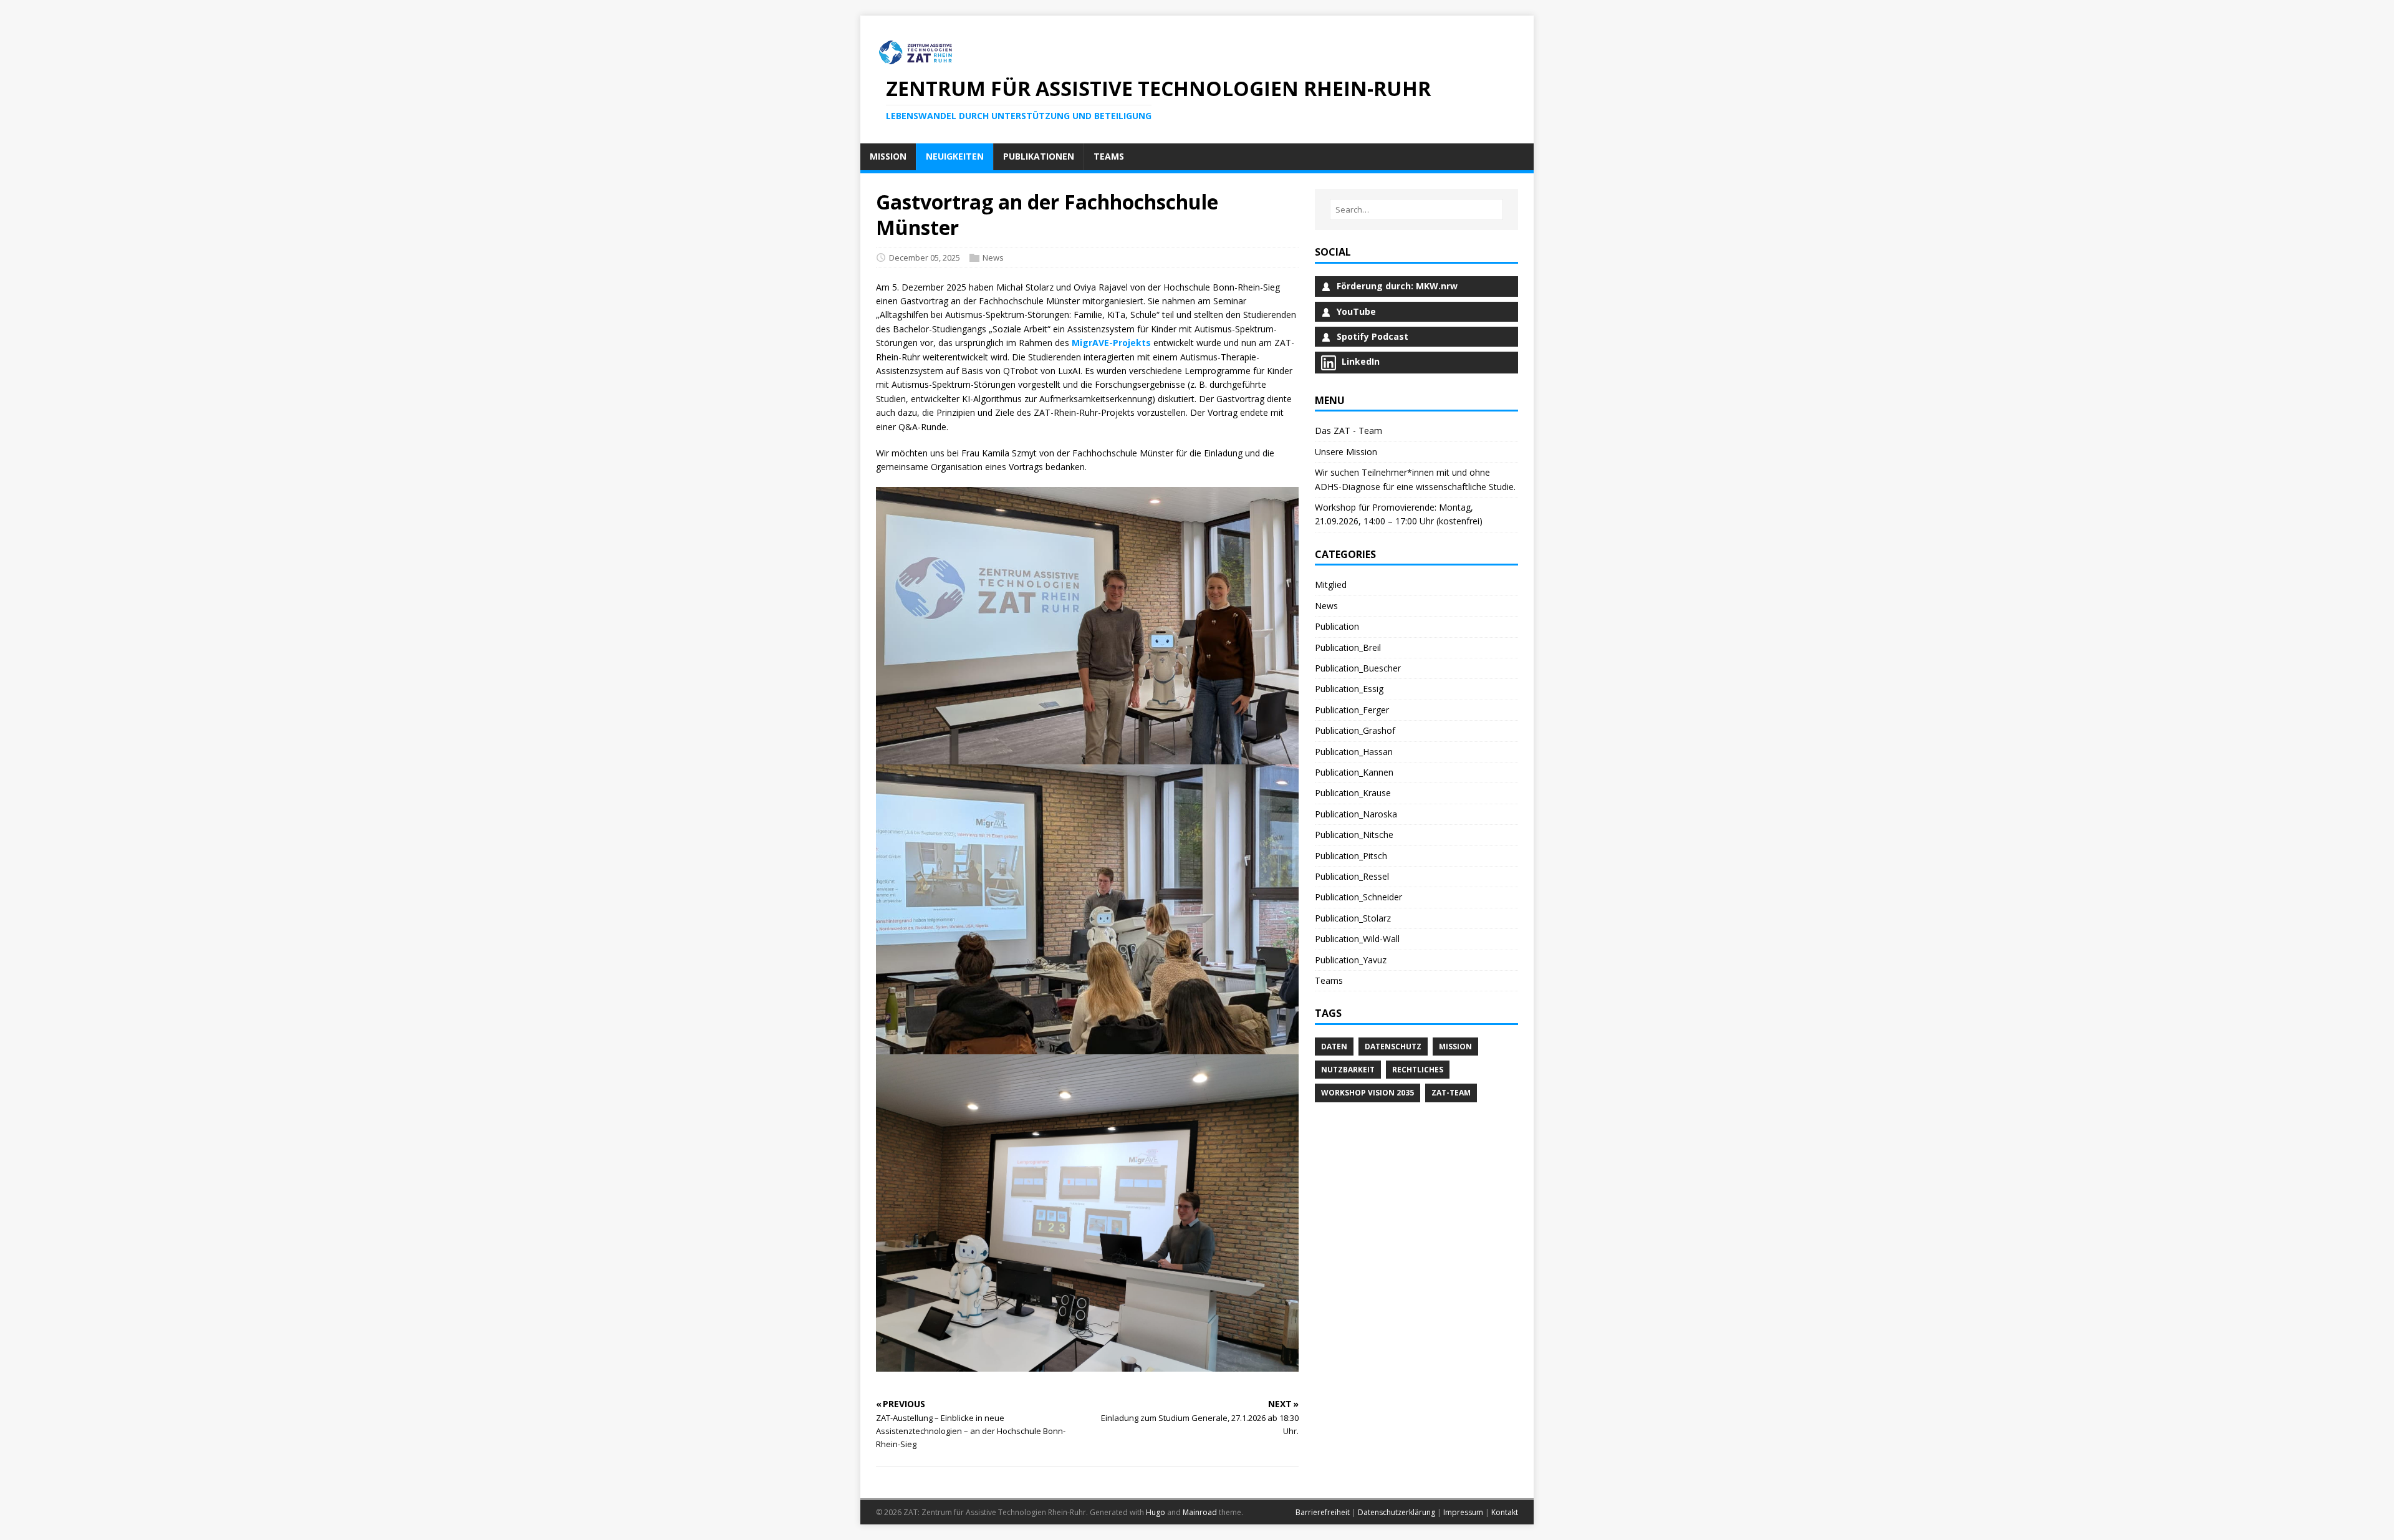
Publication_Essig (1349, 689)
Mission (1455, 1047)
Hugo (1156, 1512)
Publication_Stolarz (1353, 918)
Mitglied (1331, 585)
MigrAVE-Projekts (1111, 343)
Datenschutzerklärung (1396, 1512)
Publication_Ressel (1352, 876)
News (993, 257)
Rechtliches (1418, 1070)
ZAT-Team (1451, 1093)
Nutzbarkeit (1348, 1070)
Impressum (1463, 1512)
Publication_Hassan (1354, 752)
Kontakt (1505, 1512)
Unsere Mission (1346, 452)
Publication (1337, 626)
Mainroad (1200, 1512)
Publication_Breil (1348, 647)
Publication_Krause (1353, 793)
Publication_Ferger (1352, 710)
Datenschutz (1393, 1047)
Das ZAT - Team (1348, 431)
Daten (1334, 1047)
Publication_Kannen (1354, 772)
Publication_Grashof (1355, 730)
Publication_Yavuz (1351, 960)
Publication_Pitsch (1351, 856)
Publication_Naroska (1356, 814)
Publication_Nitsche (1354, 835)
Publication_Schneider (1358, 897)
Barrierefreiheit (1323, 1512)
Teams (1329, 980)
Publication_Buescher (1358, 668)
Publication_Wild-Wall (1357, 939)
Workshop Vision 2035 (1368, 1093)
